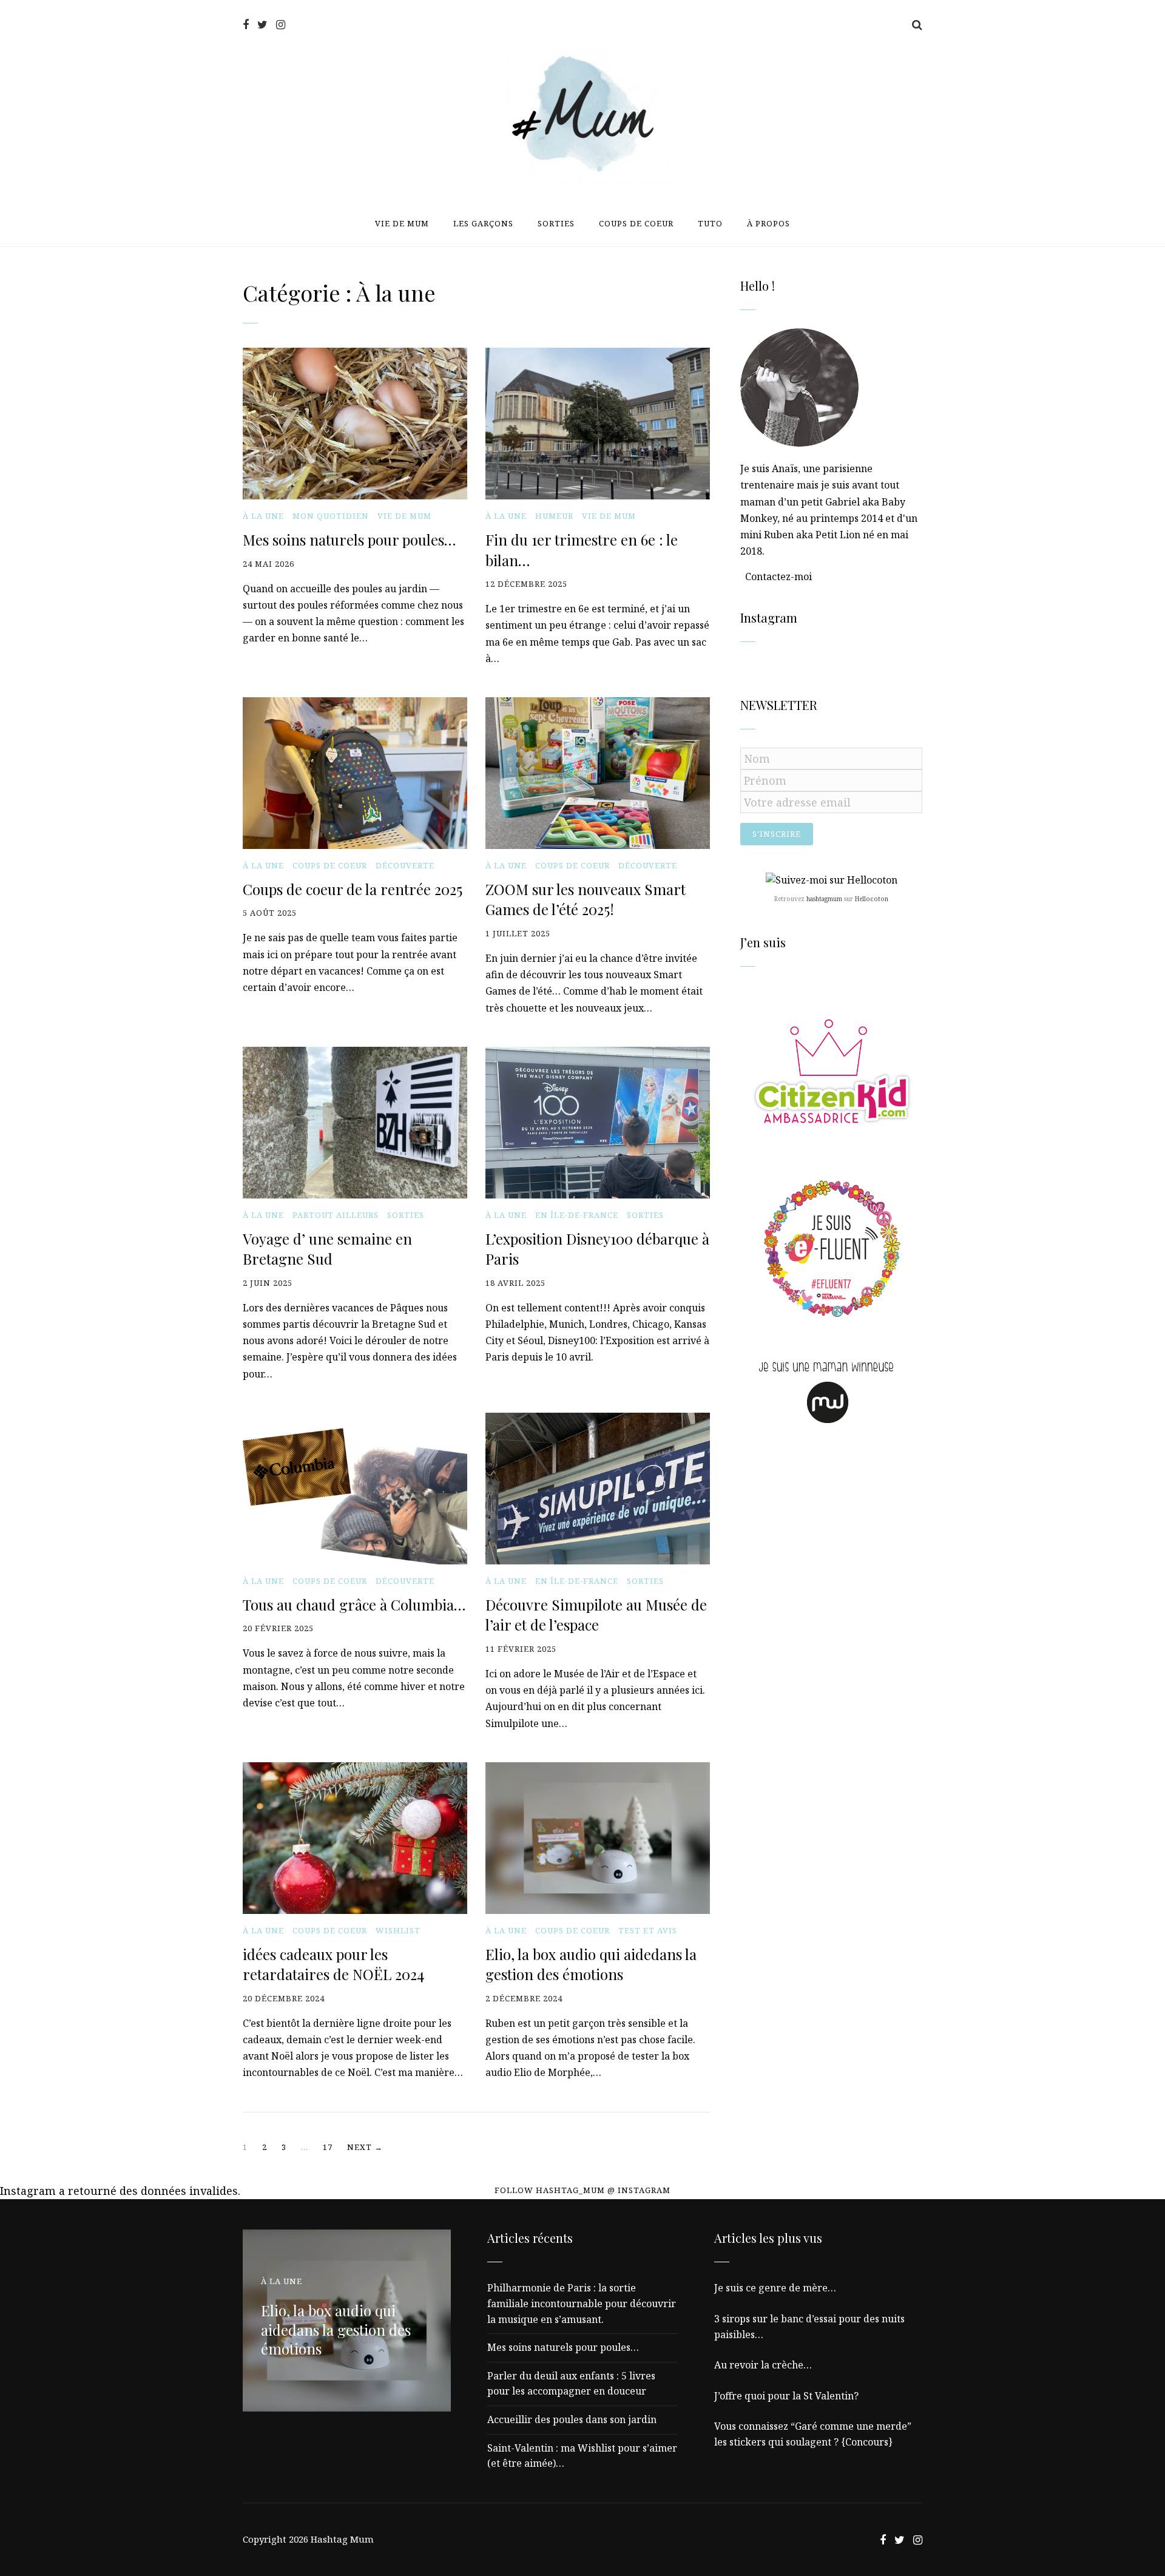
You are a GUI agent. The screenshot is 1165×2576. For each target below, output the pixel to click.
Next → (365, 2147)
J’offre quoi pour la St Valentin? (786, 2396)
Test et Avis (648, 1931)
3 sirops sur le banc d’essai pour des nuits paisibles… (809, 2327)
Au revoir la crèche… (763, 2365)
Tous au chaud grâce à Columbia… (354, 1604)
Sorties (556, 223)
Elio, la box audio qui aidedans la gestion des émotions (591, 1964)
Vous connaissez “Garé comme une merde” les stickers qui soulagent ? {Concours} (813, 2434)
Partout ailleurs (336, 1215)
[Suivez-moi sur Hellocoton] (832, 880)
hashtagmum (824, 899)
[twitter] (262, 25)
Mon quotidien (331, 516)
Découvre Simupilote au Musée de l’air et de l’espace (596, 1615)
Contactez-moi (778, 576)
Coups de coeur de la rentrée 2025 (353, 889)
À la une (263, 516)
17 (328, 2147)
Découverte (405, 866)
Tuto (710, 223)
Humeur (554, 516)
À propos (768, 223)
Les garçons (483, 223)
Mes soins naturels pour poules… (349, 539)
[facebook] (246, 25)
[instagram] (281, 25)
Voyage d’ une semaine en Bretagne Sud (327, 1249)
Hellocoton (872, 899)
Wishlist (398, 1931)
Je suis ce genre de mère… (775, 2288)
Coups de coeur (636, 223)
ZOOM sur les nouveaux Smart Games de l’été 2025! (586, 899)
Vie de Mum (402, 223)
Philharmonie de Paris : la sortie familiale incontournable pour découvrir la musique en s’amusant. (582, 2303)
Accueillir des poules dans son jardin (572, 2419)
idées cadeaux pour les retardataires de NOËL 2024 (333, 1964)
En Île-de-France (577, 1215)
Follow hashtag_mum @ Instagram (582, 2190)
